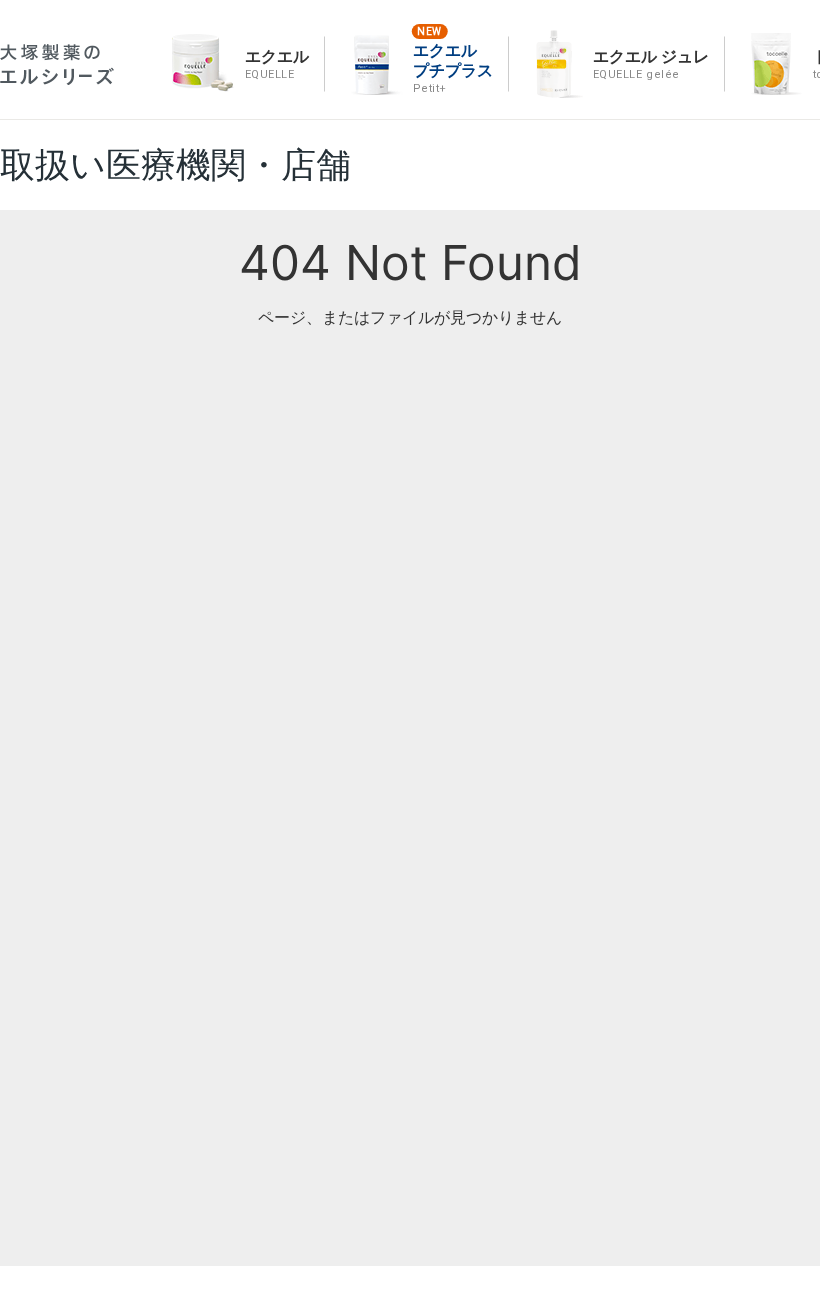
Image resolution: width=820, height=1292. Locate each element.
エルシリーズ (57, 64)
